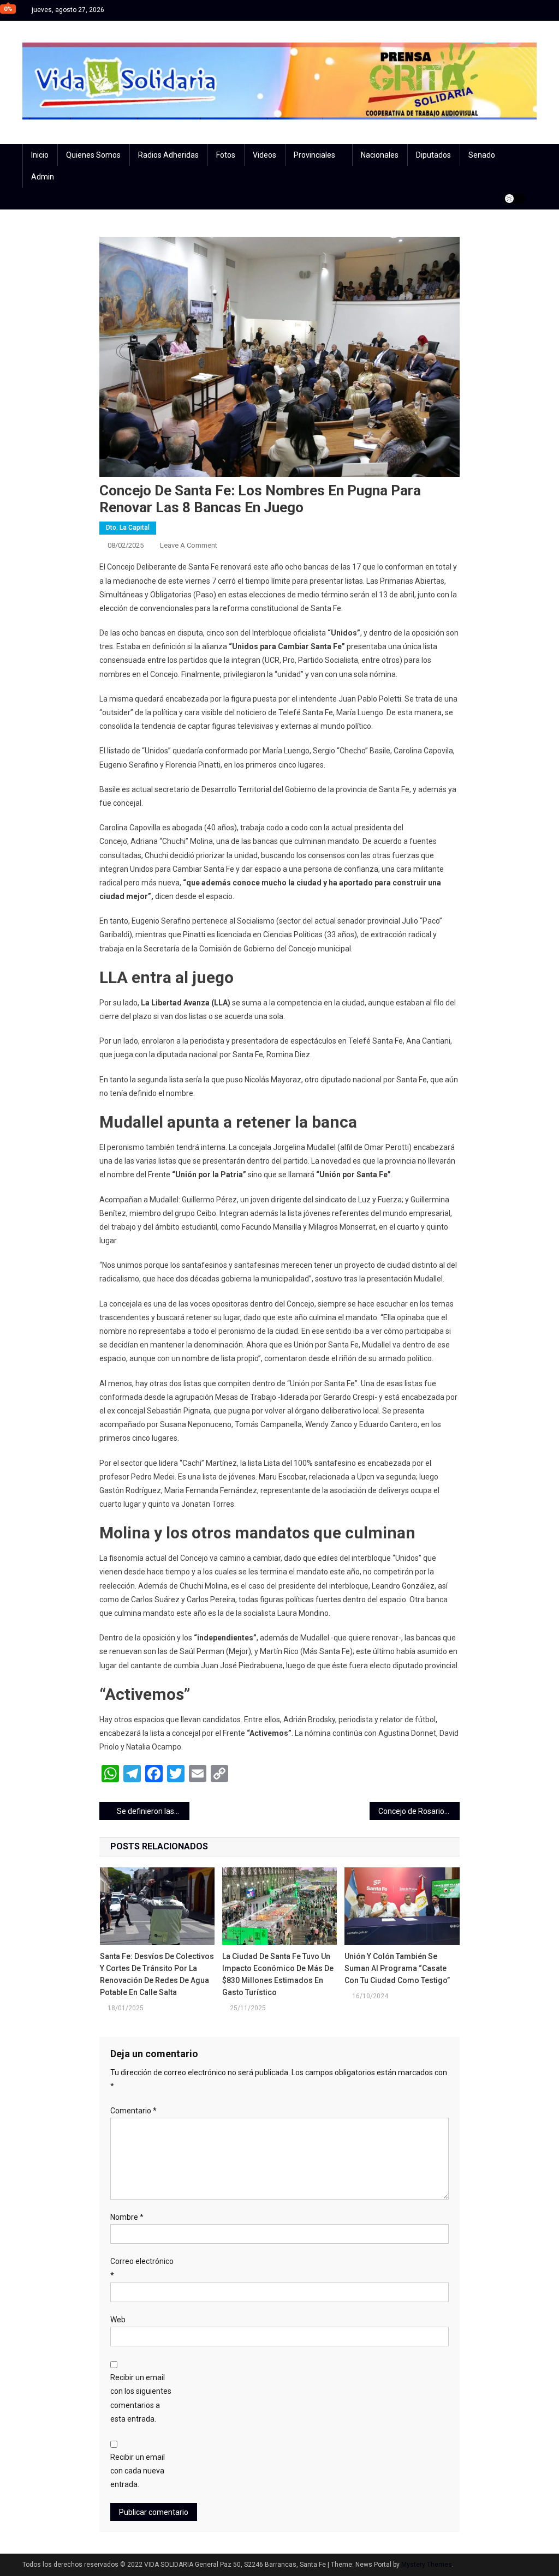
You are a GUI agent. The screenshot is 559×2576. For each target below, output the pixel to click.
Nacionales (380, 155)
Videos (264, 155)
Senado (482, 155)
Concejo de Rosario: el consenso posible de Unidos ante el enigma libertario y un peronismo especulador (419, 1811)
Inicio (40, 155)
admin (43, 177)
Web (118, 2320)
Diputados (433, 155)
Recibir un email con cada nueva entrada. (138, 2471)
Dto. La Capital (128, 528)
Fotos (226, 155)
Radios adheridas (168, 155)
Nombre (127, 2217)
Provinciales (314, 155)
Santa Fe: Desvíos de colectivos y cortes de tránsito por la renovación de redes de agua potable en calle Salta (157, 1974)
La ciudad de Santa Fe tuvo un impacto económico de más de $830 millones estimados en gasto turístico (278, 1974)
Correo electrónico (142, 2268)
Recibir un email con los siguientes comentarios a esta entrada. (141, 2398)
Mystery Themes (427, 2565)
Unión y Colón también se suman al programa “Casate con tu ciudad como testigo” (397, 1968)
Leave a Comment (189, 545)
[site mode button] (515, 199)
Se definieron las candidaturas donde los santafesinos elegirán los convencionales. (153, 1811)
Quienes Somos (93, 155)
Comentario (133, 2111)
